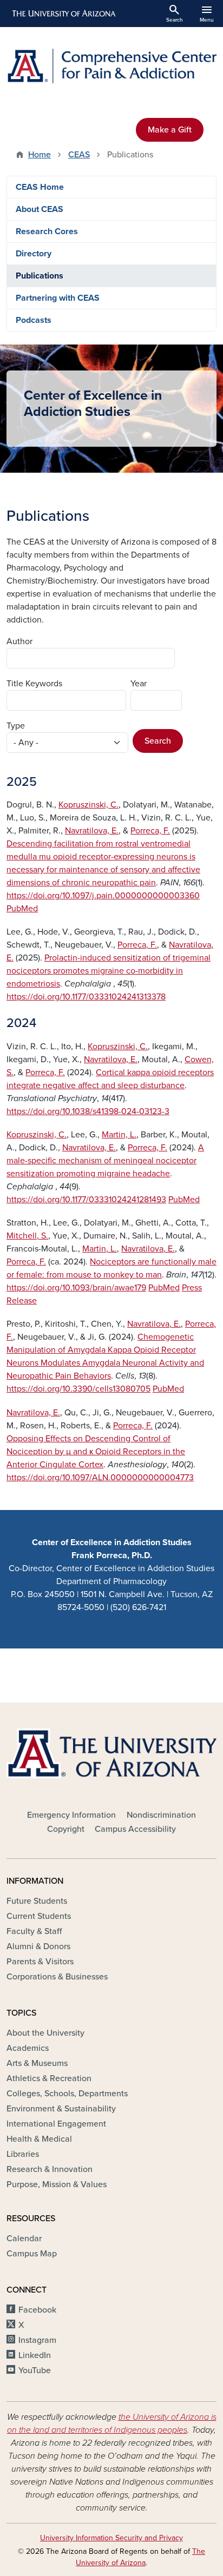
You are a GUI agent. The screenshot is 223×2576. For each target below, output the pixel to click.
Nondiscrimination (161, 1815)
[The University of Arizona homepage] (63, 14)
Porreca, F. (150, 831)
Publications (40, 276)
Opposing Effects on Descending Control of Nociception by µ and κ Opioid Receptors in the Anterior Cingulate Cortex (96, 1452)
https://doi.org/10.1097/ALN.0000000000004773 (100, 1478)
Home (40, 155)
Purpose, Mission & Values (57, 2184)
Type (16, 726)
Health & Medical (39, 2139)
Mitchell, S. (27, 1236)
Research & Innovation (50, 2169)
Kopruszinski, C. (88, 805)
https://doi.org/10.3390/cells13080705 (78, 1389)
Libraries (23, 2154)
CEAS (79, 155)
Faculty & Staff (34, 1931)
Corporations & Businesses (57, 1977)
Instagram (37, 2340)
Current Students (39, 1916)
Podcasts (34, 320)
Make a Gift (170, 130)
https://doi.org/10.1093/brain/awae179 (76, 1288)
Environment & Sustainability (61, 2109)
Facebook (37, 2310)
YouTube (35, 2370)
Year (139, 684)
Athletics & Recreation (49, 2078)
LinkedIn (35, 2355)
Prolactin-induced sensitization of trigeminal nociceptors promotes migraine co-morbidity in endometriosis (109, 971)
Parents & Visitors (40, 1962)
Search (158, 741)
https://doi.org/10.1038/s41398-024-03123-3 (88, 1111)
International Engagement (56, 2124)
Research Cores (47, 231)
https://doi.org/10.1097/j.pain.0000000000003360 (103, 896)
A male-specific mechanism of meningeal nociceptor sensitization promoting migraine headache (105, 1161)
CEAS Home (40, 187)
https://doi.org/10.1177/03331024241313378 (86, 997)
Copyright (66, 1829)
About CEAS (40, 209)
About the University (45, 2033)
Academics (28, 2048)
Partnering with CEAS (58, 298)
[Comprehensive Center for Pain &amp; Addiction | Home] (111, 66)
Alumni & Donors (38, 1946)
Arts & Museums (37, 2063)
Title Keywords (34, 684)
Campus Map (32, 2254)
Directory (34, 254)
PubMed (22, 909)
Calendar (24, 2239)
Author (19, 641)
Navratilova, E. (92, 831)
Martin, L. (119, 1135)
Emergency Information (71, 1815)
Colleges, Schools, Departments (67, 2094)
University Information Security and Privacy (111, 2538)
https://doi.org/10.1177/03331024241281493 (86, 1200)
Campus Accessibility (135, 1829)
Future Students (37, 1901)
